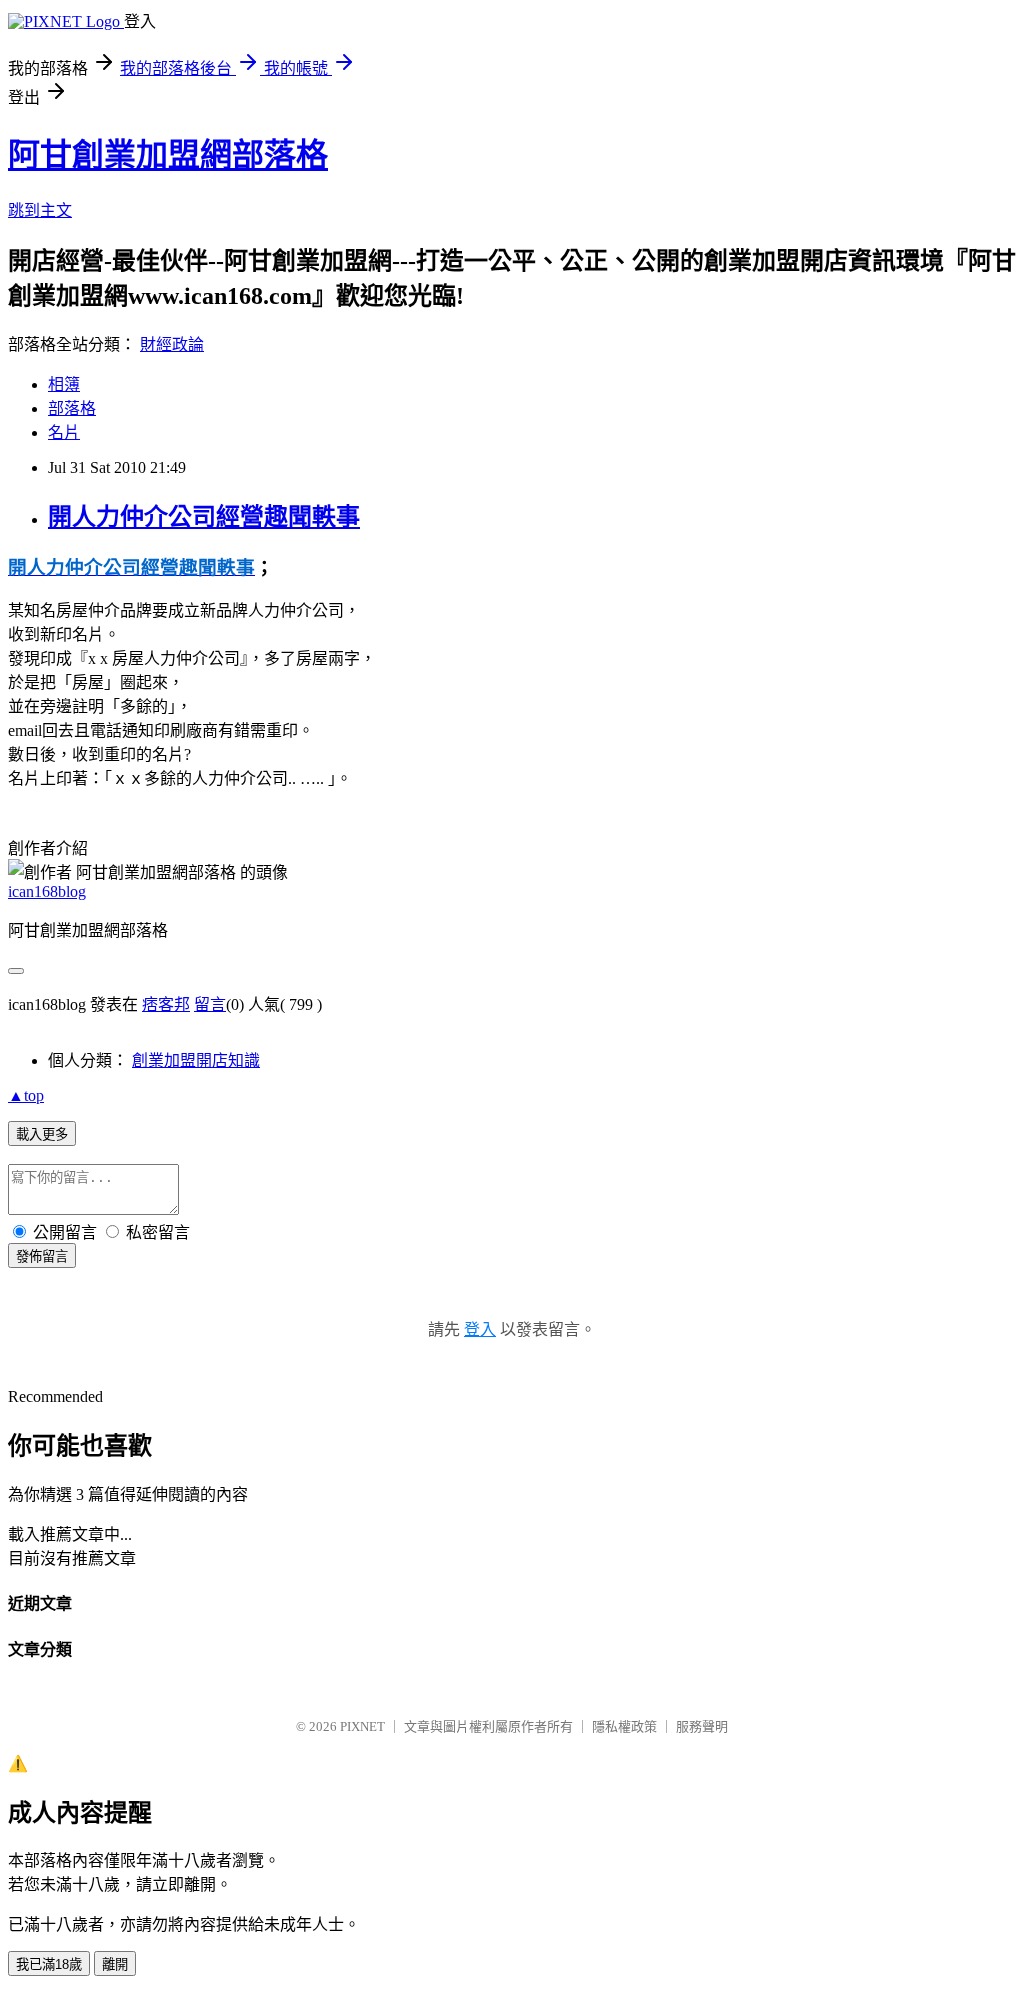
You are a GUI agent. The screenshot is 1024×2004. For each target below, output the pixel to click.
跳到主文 (40, 210)
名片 (64, 432)
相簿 (64, 384)
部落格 (72, 408)
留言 (210, 1004)
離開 (115, 1964)
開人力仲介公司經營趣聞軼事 (204, 517)
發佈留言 (42, 1256)
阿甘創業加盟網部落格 (168, 155)
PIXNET (362, 1726)
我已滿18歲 (49, 1964)
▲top (26, 1095)
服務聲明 (702, 1726)
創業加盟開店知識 (196, 1060)
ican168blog (47, 891)
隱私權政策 (624, 1726)
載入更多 (42, 1134)
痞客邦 (166, 1004)
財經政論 (172, 344)
